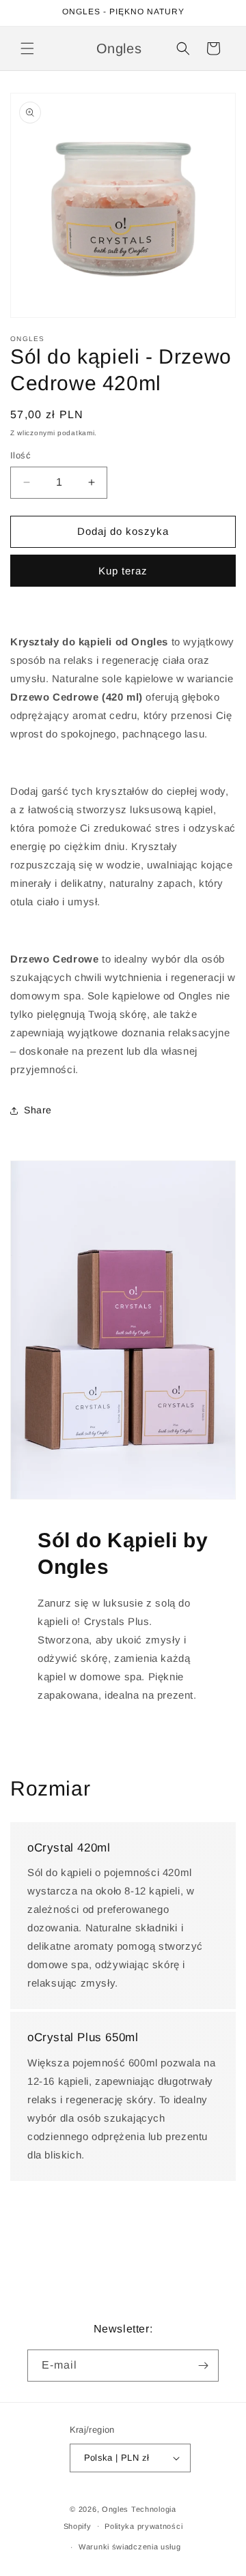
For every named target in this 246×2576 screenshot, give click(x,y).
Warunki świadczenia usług (130, 2547)
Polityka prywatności (143, 2526)
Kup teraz (123, 571)
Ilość (20, 455)
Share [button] (38, 1110)
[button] (27, 48)
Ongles (115, 2509)
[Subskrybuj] (203, 2366)
